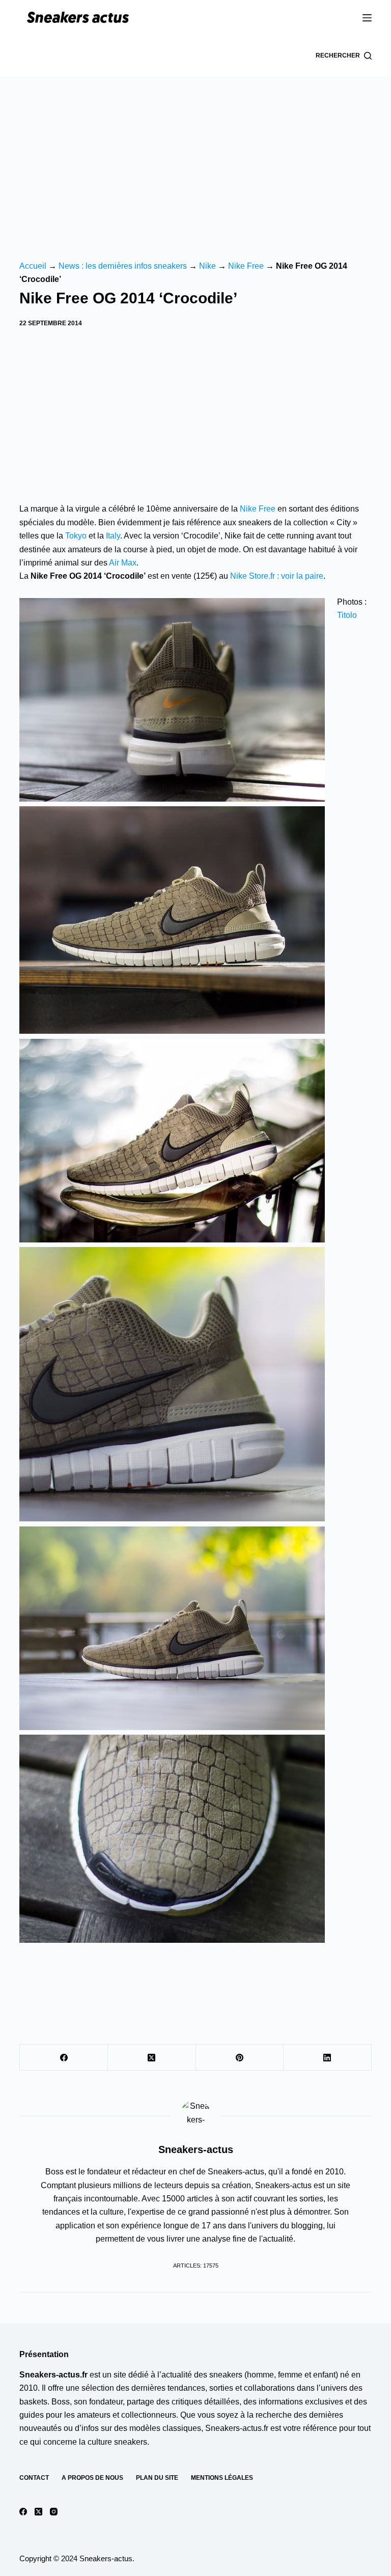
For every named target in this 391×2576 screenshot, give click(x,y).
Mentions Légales (222, 2478)
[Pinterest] (240, 2058)
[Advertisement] (195, 153)
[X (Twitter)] (152, 2058)
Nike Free (246, 266)
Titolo (347, 615)
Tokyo (76, 536)
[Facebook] (64, 2058)
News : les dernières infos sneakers (123, 266)
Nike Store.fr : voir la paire (277, 576)
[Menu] (367, 18)
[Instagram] (54, 2512)
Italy (113, 536)
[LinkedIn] (328, 2058)
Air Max (123, 563)
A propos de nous (92, 2478)
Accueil (33, 266)
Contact (34, 2478)
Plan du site (157, 2478)
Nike (207, 266)
